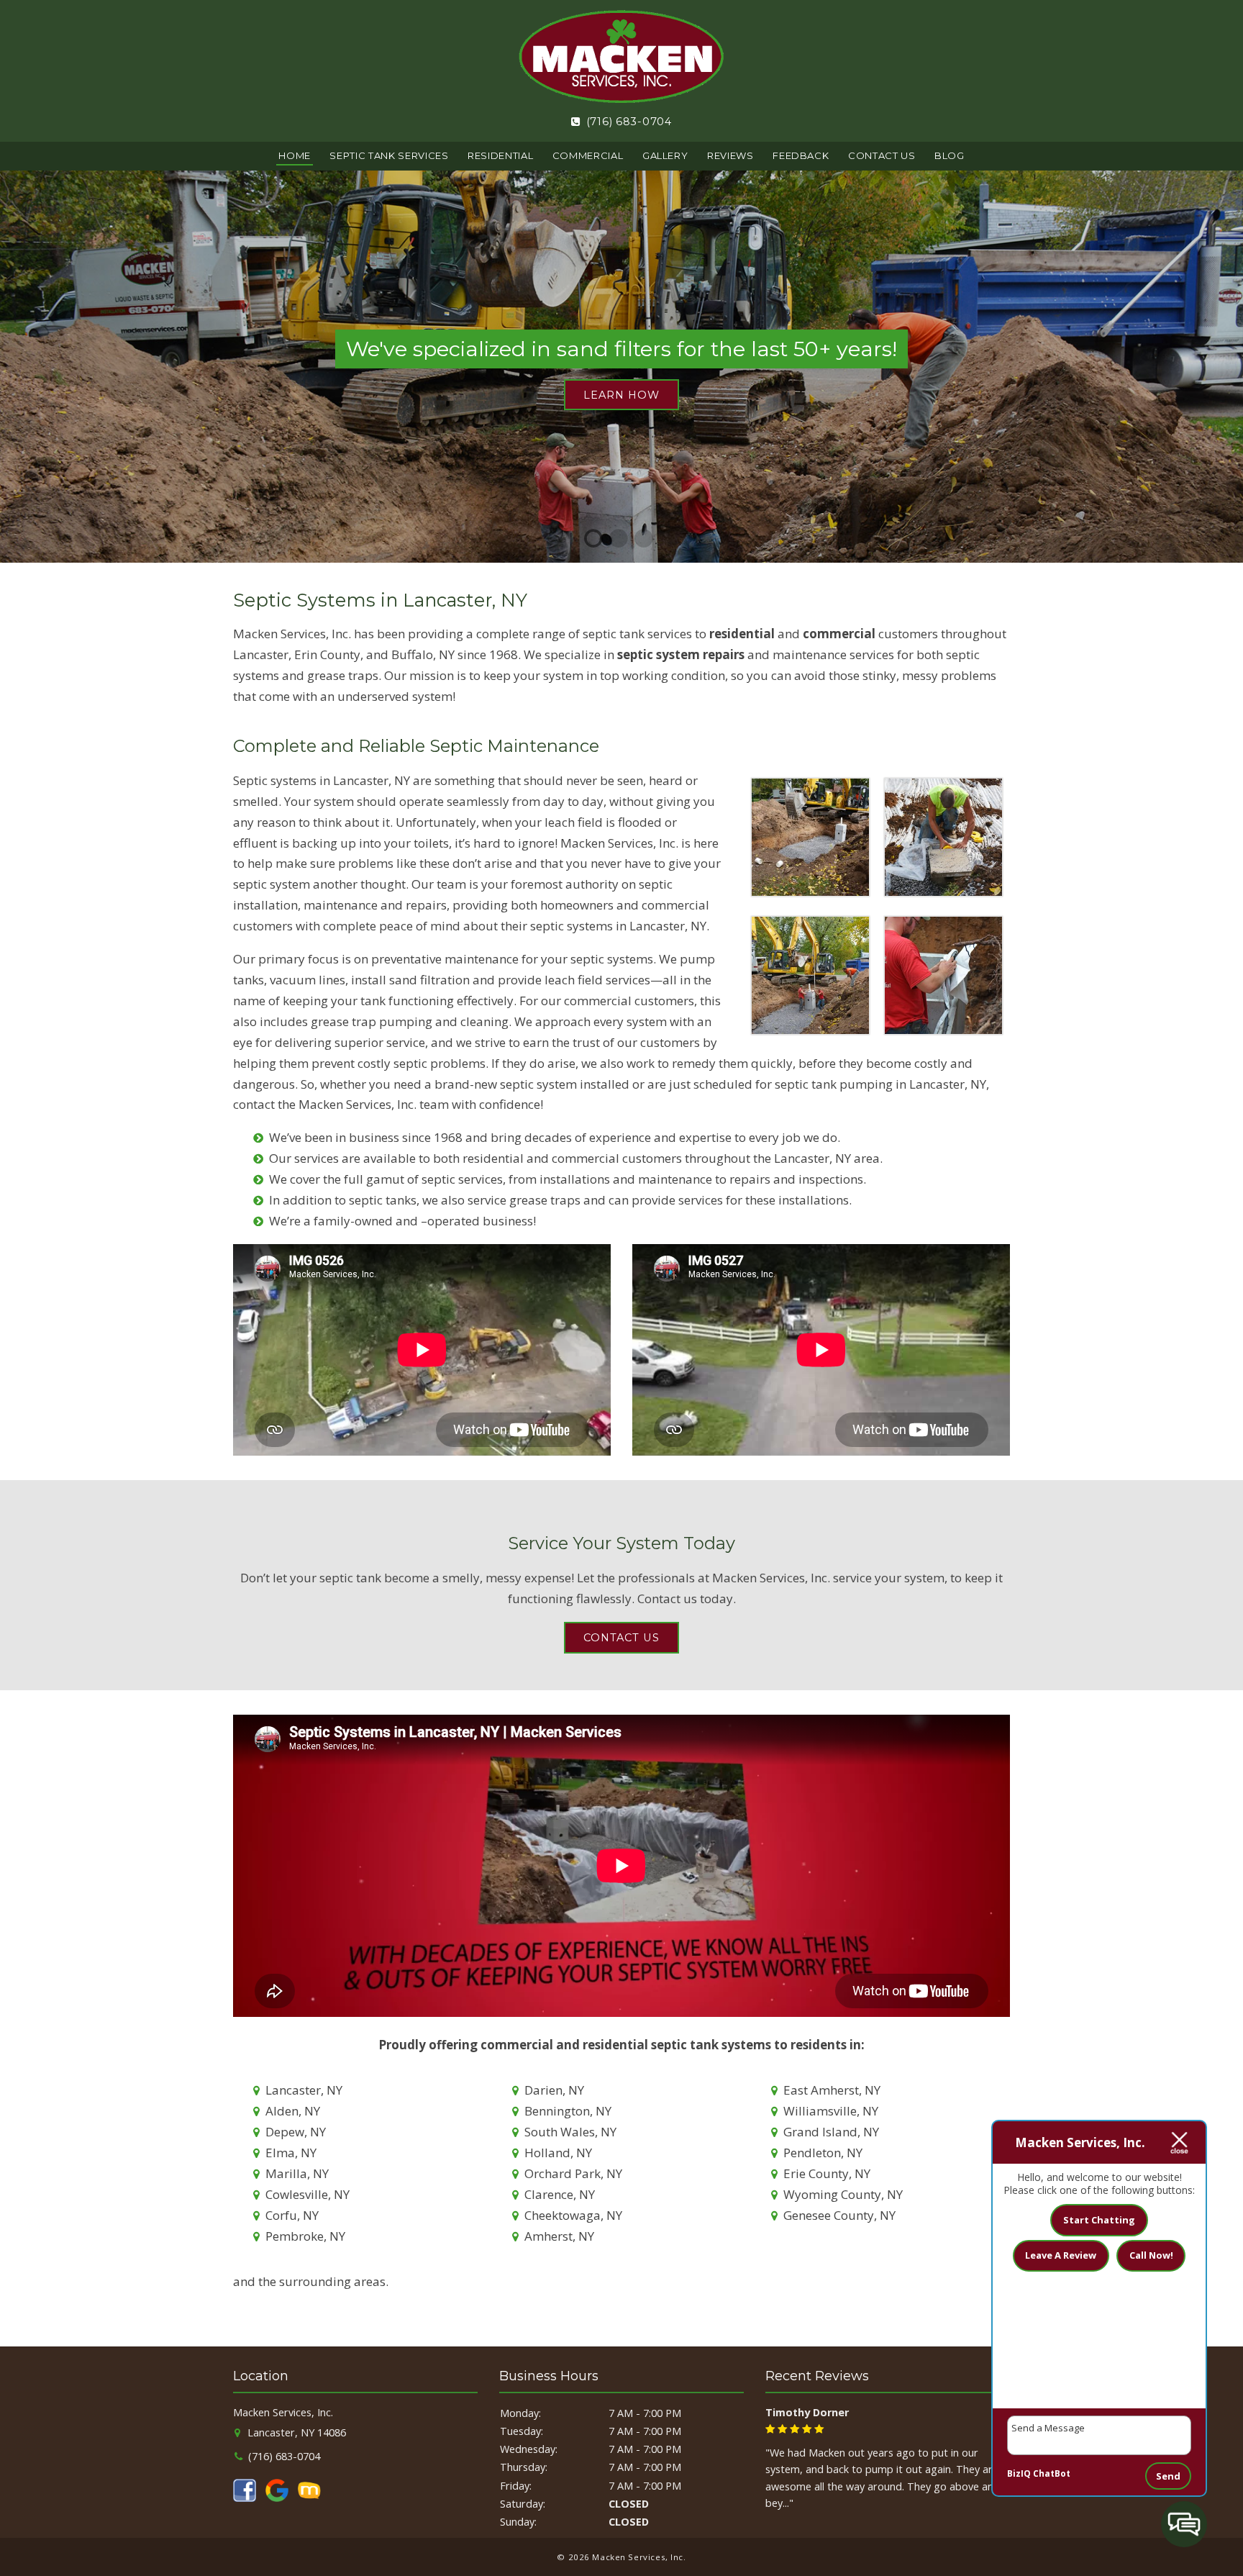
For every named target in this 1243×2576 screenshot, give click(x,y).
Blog (950, 155)
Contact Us (882, 155)
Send (1168, 2476)
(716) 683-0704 (627, 122)
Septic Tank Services (389, 155)
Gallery (665, 155)
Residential (500, 155)
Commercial (588, 155)
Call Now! (1151, 2255)
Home (295, 155)
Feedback (801, 155)
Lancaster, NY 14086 (295, 2432)
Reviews (730, 155)
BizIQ (1019, 2473)
